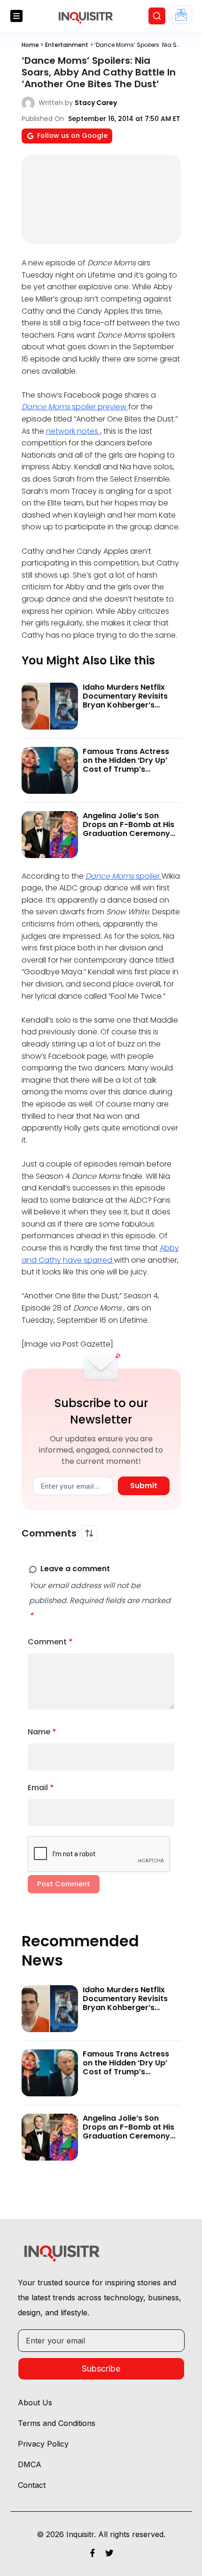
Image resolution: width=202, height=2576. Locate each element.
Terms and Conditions (57, 2423)
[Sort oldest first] (89, 1533)
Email (41, 1788)
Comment (50, 1642)
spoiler (124, 876)
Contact (32, 2485)
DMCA (30, 2464)
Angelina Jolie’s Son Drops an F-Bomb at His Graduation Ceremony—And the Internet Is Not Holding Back (130, 834)
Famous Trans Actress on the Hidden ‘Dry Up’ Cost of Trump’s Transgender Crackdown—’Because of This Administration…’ (131, 774)
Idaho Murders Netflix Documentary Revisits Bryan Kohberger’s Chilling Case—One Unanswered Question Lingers (125, 710)
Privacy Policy (43, 2444)
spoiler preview (75, 407)
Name (42, 1732)
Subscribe (101, 2369)
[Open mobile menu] (16, 16)
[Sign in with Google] (181, 15)
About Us (35, 2403)
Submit (144, 1486)
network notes (73, 431)
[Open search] (157, 16)
